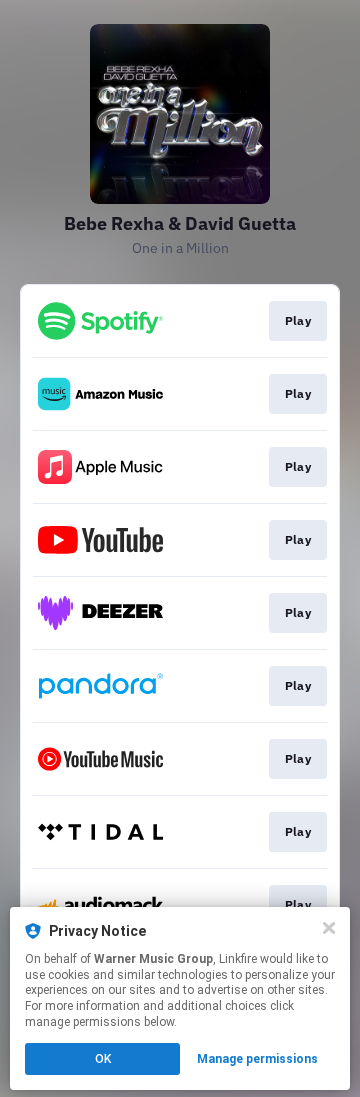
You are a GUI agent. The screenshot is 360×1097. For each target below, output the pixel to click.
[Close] (329, 928)
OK (103, 1059)
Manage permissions (257, 1059)
